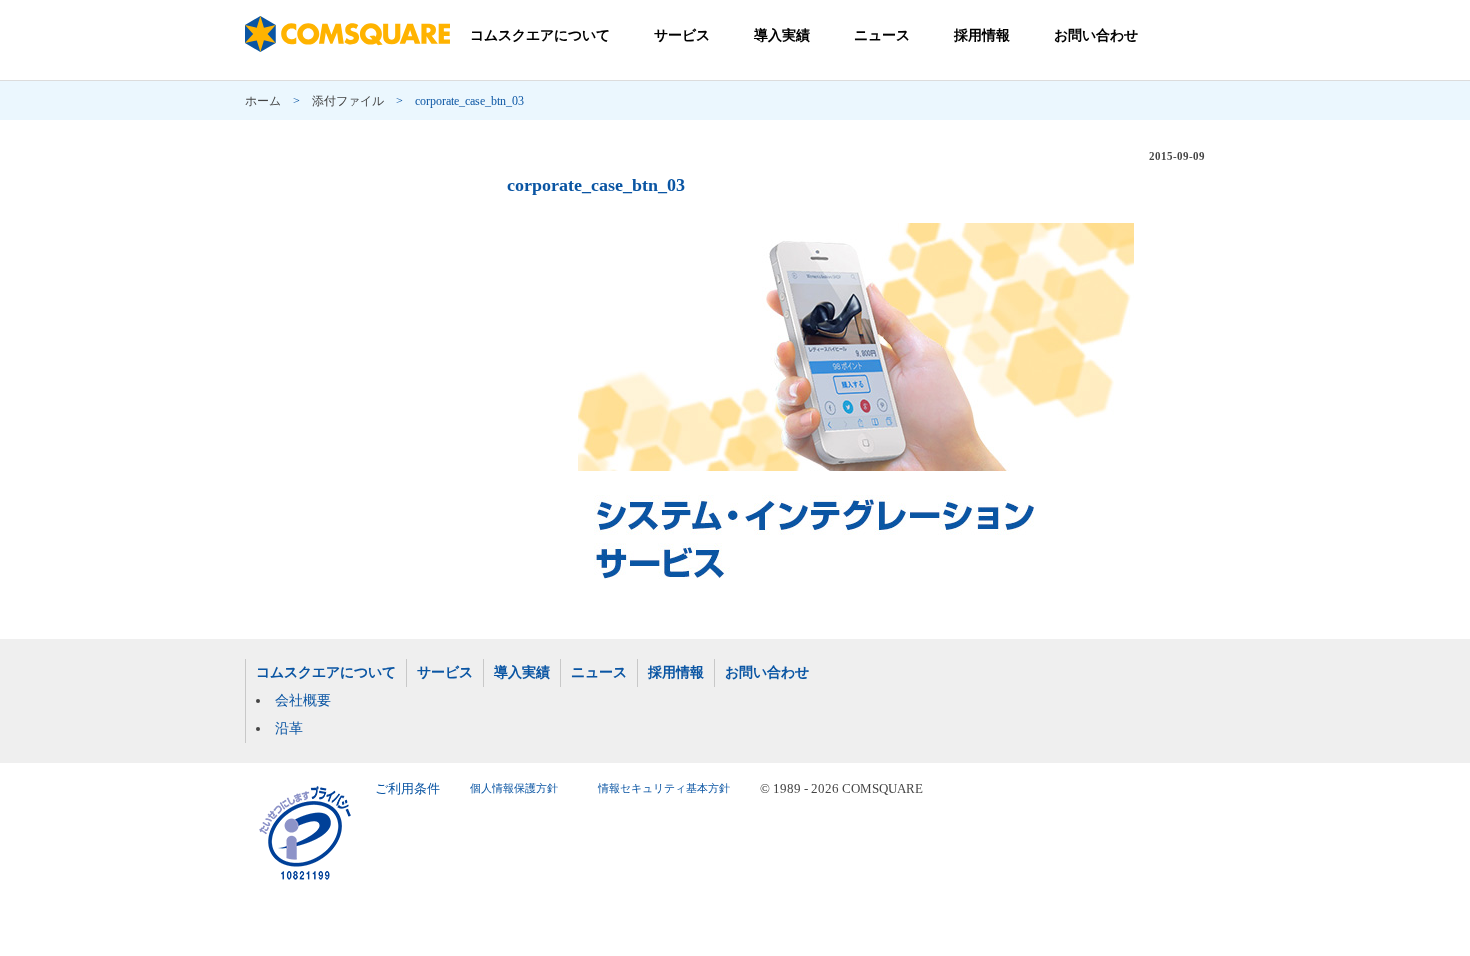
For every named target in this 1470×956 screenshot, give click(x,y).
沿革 (289, 728)
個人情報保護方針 (514, 788)
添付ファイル (348, 101)
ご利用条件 (407, 789)
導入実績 (782, 35)
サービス (682, 35)
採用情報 (982, 35)
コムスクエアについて (540, 35)
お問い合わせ (1096, 35)
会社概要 (303, 700)
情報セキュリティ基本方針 (664, 788)
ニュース (882, 35)
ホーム (263, 101)
